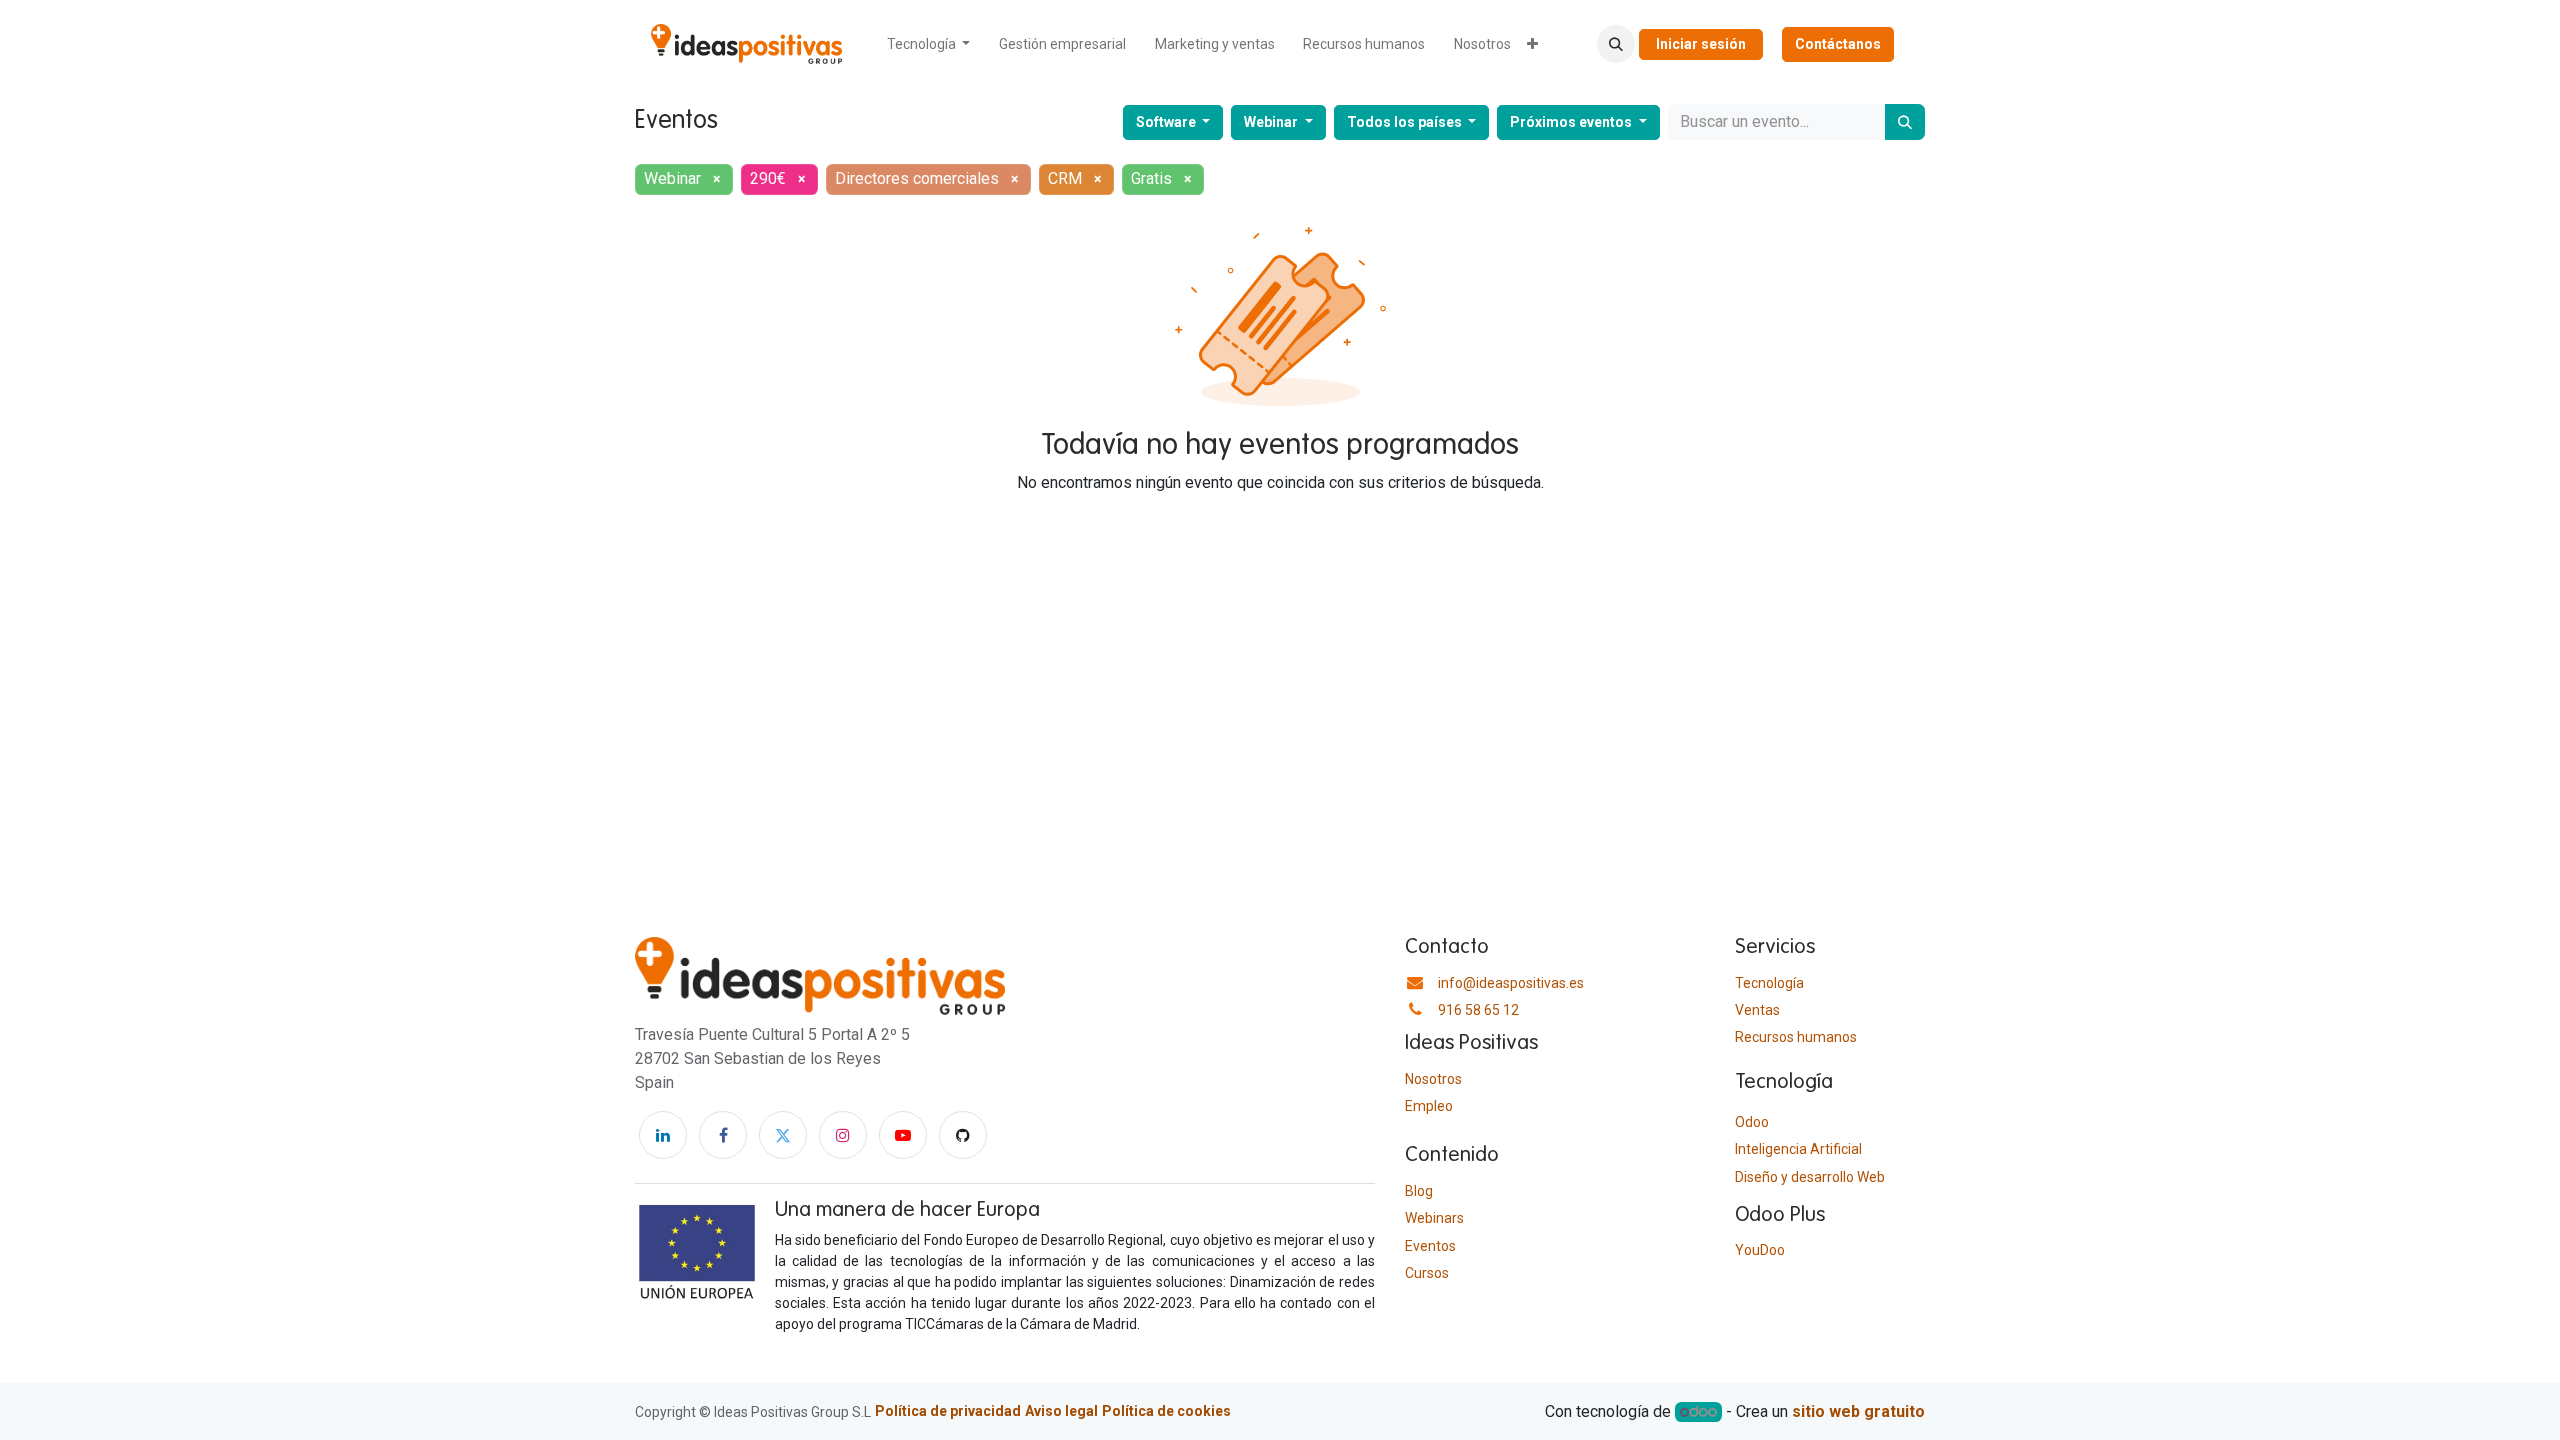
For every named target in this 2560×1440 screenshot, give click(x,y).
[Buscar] (1905, 122)
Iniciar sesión (1701, 44)
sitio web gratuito (1858, 1411)
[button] (1616, 44)
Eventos (1430, 1246)
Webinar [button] (1272, 122)
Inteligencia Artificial (1798, 1149)
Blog (1419, 1191)
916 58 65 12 (1478, 1010)
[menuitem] (929, 44)
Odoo (1752, 1122)
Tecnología (1769, 983)
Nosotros (1433, 1079)
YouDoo (1760, 1250)
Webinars (1434, 1218)
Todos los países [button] (1406, 122)
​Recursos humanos (1796, 1037)
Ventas (1757, 1010)
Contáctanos (1838, 44)
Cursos (1427, 1273)
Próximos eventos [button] (1572, 122)
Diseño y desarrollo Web (1810, 1177)
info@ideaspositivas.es (1511, 983)
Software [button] (1167, 122)
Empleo (1429, 1106)
